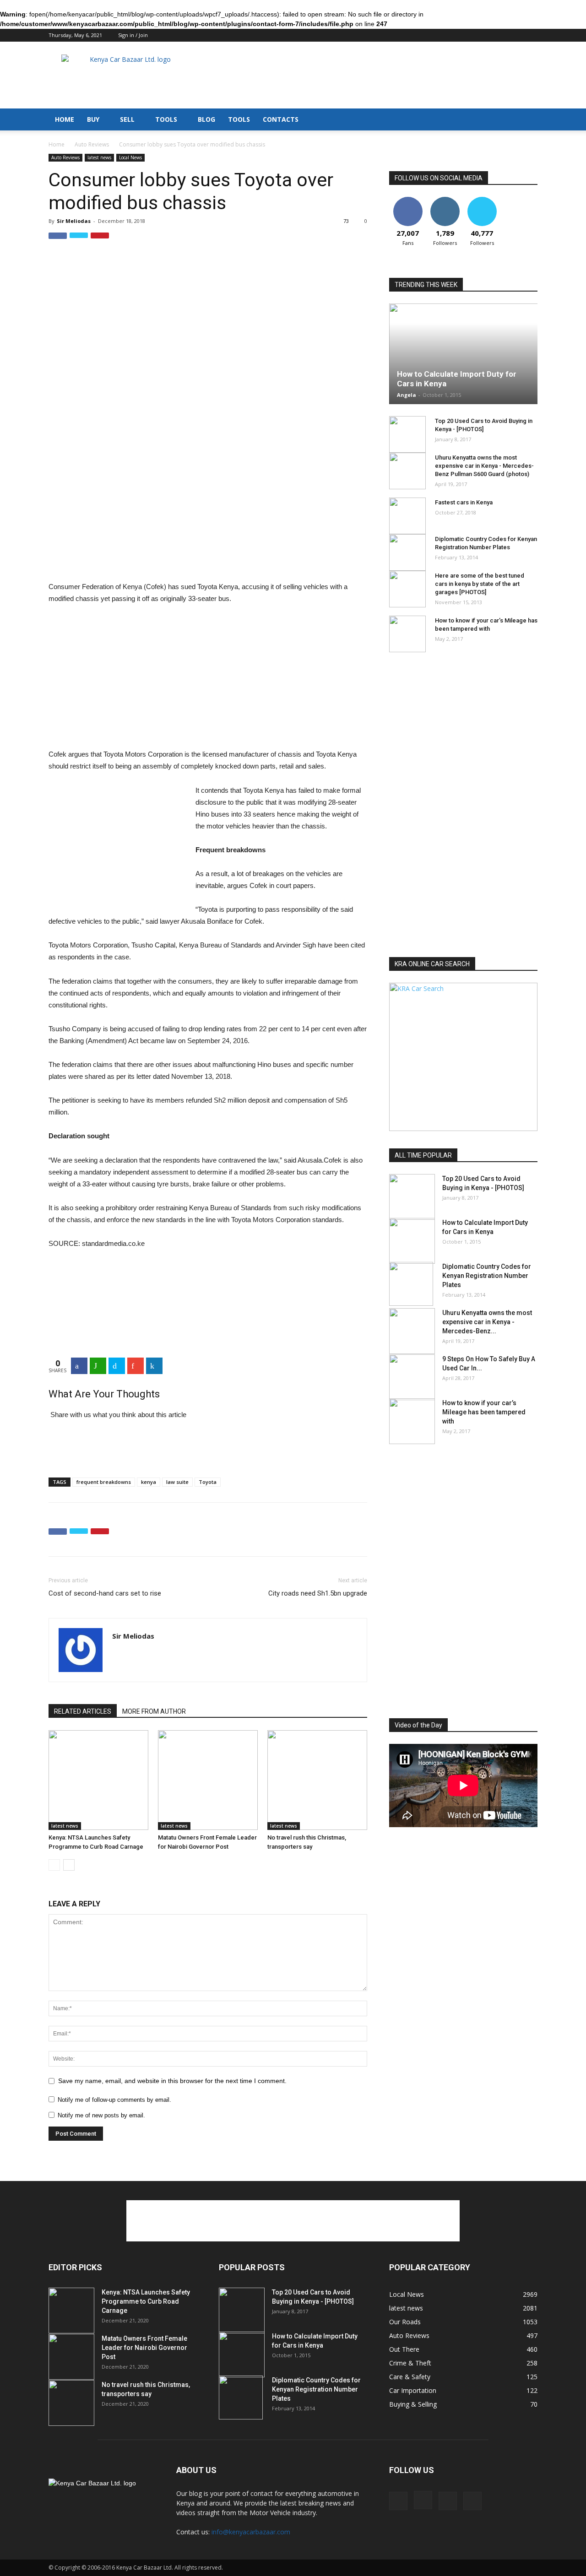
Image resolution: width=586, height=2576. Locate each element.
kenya (149, 1482)
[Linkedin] (515, 36)
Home (57, 144)
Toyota (208, 1482)
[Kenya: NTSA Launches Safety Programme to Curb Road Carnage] (98, 1780)
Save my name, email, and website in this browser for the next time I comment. (172, 2081)
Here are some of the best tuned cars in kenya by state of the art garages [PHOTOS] (480, 584)
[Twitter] (531, 36)
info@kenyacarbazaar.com (251, 2532)
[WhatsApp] (98, 1366)
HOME (65, 119)
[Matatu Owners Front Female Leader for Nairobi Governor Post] (208, 1780)
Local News (130, 157)
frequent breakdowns (104, 1482)
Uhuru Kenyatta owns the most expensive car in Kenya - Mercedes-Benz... (487, 1322)
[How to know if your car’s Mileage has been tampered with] (407, 634)
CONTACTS (281, 119)
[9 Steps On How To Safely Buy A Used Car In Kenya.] (412, 1377)
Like (408, 200)
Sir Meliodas (74, 221)
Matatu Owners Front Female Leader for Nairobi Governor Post (144, 2348)
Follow (445, 200)
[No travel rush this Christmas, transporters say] (317, 1780)
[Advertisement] (371, 75)
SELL (127, 119)
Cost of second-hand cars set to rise (105, 1593)
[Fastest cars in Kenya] (407, 516)
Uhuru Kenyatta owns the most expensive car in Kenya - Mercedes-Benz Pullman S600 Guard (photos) (484, 466)
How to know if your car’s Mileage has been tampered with (484, 1412)
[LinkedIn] (154, 1366)
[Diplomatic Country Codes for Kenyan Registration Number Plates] (407, 552)
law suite (177, 1482)
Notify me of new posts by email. (101, 2115)
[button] (526, 113)
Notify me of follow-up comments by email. (114, 2100)
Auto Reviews (92, 144)
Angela (407, 395)
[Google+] (136, 1366)
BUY (93, 119)
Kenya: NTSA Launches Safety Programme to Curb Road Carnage (146, 2301)
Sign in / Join (133, 35)
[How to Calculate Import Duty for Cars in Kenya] (412, 1241)
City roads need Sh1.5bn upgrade (318, 1593)
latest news (99, 157)
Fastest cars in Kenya (464, 502)
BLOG (206, 119)
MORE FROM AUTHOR (154, 1711)
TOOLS (166, 119)
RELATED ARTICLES (83, 1711)
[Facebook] (485, 36)
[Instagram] (500, 36)
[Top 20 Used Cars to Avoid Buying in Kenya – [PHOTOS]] (407, 434)
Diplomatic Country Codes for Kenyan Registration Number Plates (487, 1276)
